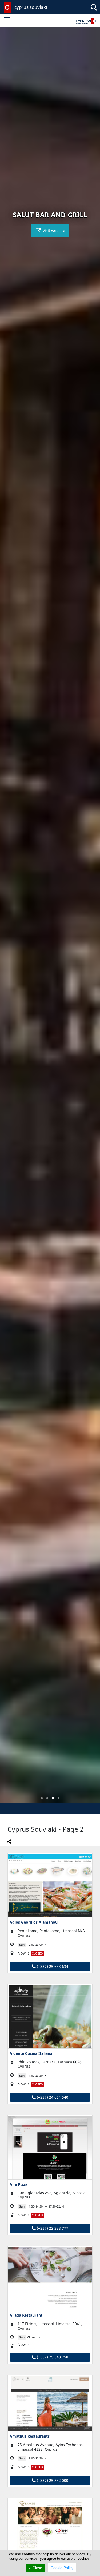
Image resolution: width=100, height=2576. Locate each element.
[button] (42, 1798)
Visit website (53, 230)
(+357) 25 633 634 (52, 1966)
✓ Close (35, 2568)
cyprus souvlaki (31, 7)
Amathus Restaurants (30, 2436)
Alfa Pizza (18, 2184)
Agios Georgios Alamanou (34, 1922)
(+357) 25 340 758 (52, 2357)
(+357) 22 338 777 (52, 2228)
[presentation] (9, 919)
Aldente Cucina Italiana (31, 2053)
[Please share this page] (11, 1841)
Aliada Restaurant (26, 2315)
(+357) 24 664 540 (52, 2097)
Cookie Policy (62, 2568)
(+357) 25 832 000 (52, 2480)
